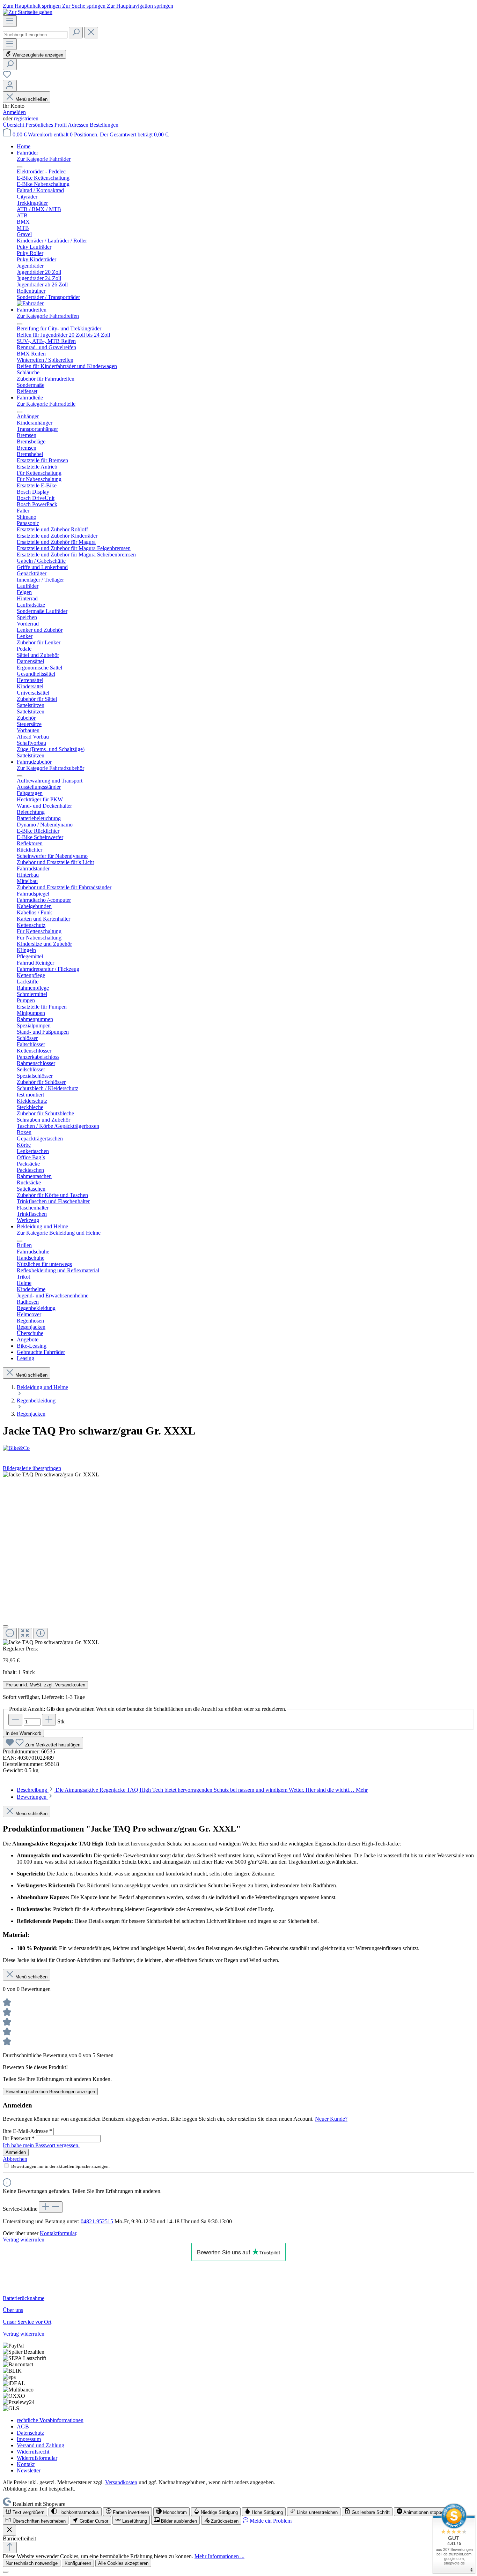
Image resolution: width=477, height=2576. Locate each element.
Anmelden (14, 112)
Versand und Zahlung (41, 2445)
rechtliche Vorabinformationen (50, 2420)
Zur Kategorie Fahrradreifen (48, 316)
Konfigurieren (78, 2563)
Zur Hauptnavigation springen (140, 6)
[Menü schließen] (20, 167)
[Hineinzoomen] (41, 1634)
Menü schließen (31, 99)
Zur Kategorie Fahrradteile (46, 404)
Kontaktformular (58, 2233)
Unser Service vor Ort (27, 2322)
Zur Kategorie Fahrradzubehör (50, 768)
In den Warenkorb (23, 1733)
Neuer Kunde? (331, 2119)
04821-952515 (97, 2221)
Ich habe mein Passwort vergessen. (41, 2145)
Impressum (29, 2439)
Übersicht (14, 125)
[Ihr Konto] (10, 86)
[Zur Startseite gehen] (28, 12)
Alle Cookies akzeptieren (123, 2563)
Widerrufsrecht (33, 2452)
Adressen (79, 125)
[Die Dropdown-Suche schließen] (91, 33)
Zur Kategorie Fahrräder (44, 159)
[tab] (192, 1790)
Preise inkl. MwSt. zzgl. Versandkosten (45, 1685)
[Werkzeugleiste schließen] (9, 2530)
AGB (23, 2427)
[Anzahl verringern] (15, 1720)
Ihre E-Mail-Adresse (27, 2131)
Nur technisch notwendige (32, 2563)
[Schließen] (6, 1626)
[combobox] (35, 35)
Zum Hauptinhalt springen (32, 6)
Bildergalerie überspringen (32, 1468)
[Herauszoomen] (10, 1634)
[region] (239, 1559)
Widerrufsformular (37, 2458)
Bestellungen (104, 125)
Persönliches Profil (47, 125)
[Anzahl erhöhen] (49, 1720)
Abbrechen (15, 2159)
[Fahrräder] (30, 303)
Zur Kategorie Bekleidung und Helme (59, 1233)
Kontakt (26, 2464)
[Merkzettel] (7, 77)
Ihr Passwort (19, 2138)
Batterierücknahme (24, 2298)
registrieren (26, 118)
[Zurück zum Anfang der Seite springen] (10, 2548)
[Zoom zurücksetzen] (25, 1634)
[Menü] (10, 21)
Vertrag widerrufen (24, 2240)
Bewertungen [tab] (32, 1797)
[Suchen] (76, 33)
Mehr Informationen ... (219, 2556)
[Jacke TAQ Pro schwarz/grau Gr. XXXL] (51, 1475)
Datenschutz (30, 2433)
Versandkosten (121, 2482)
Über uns (13, 2310)
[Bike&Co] (239, 1448)
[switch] (25, 2512)
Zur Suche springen (85, 6)
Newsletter (29, 2470)
